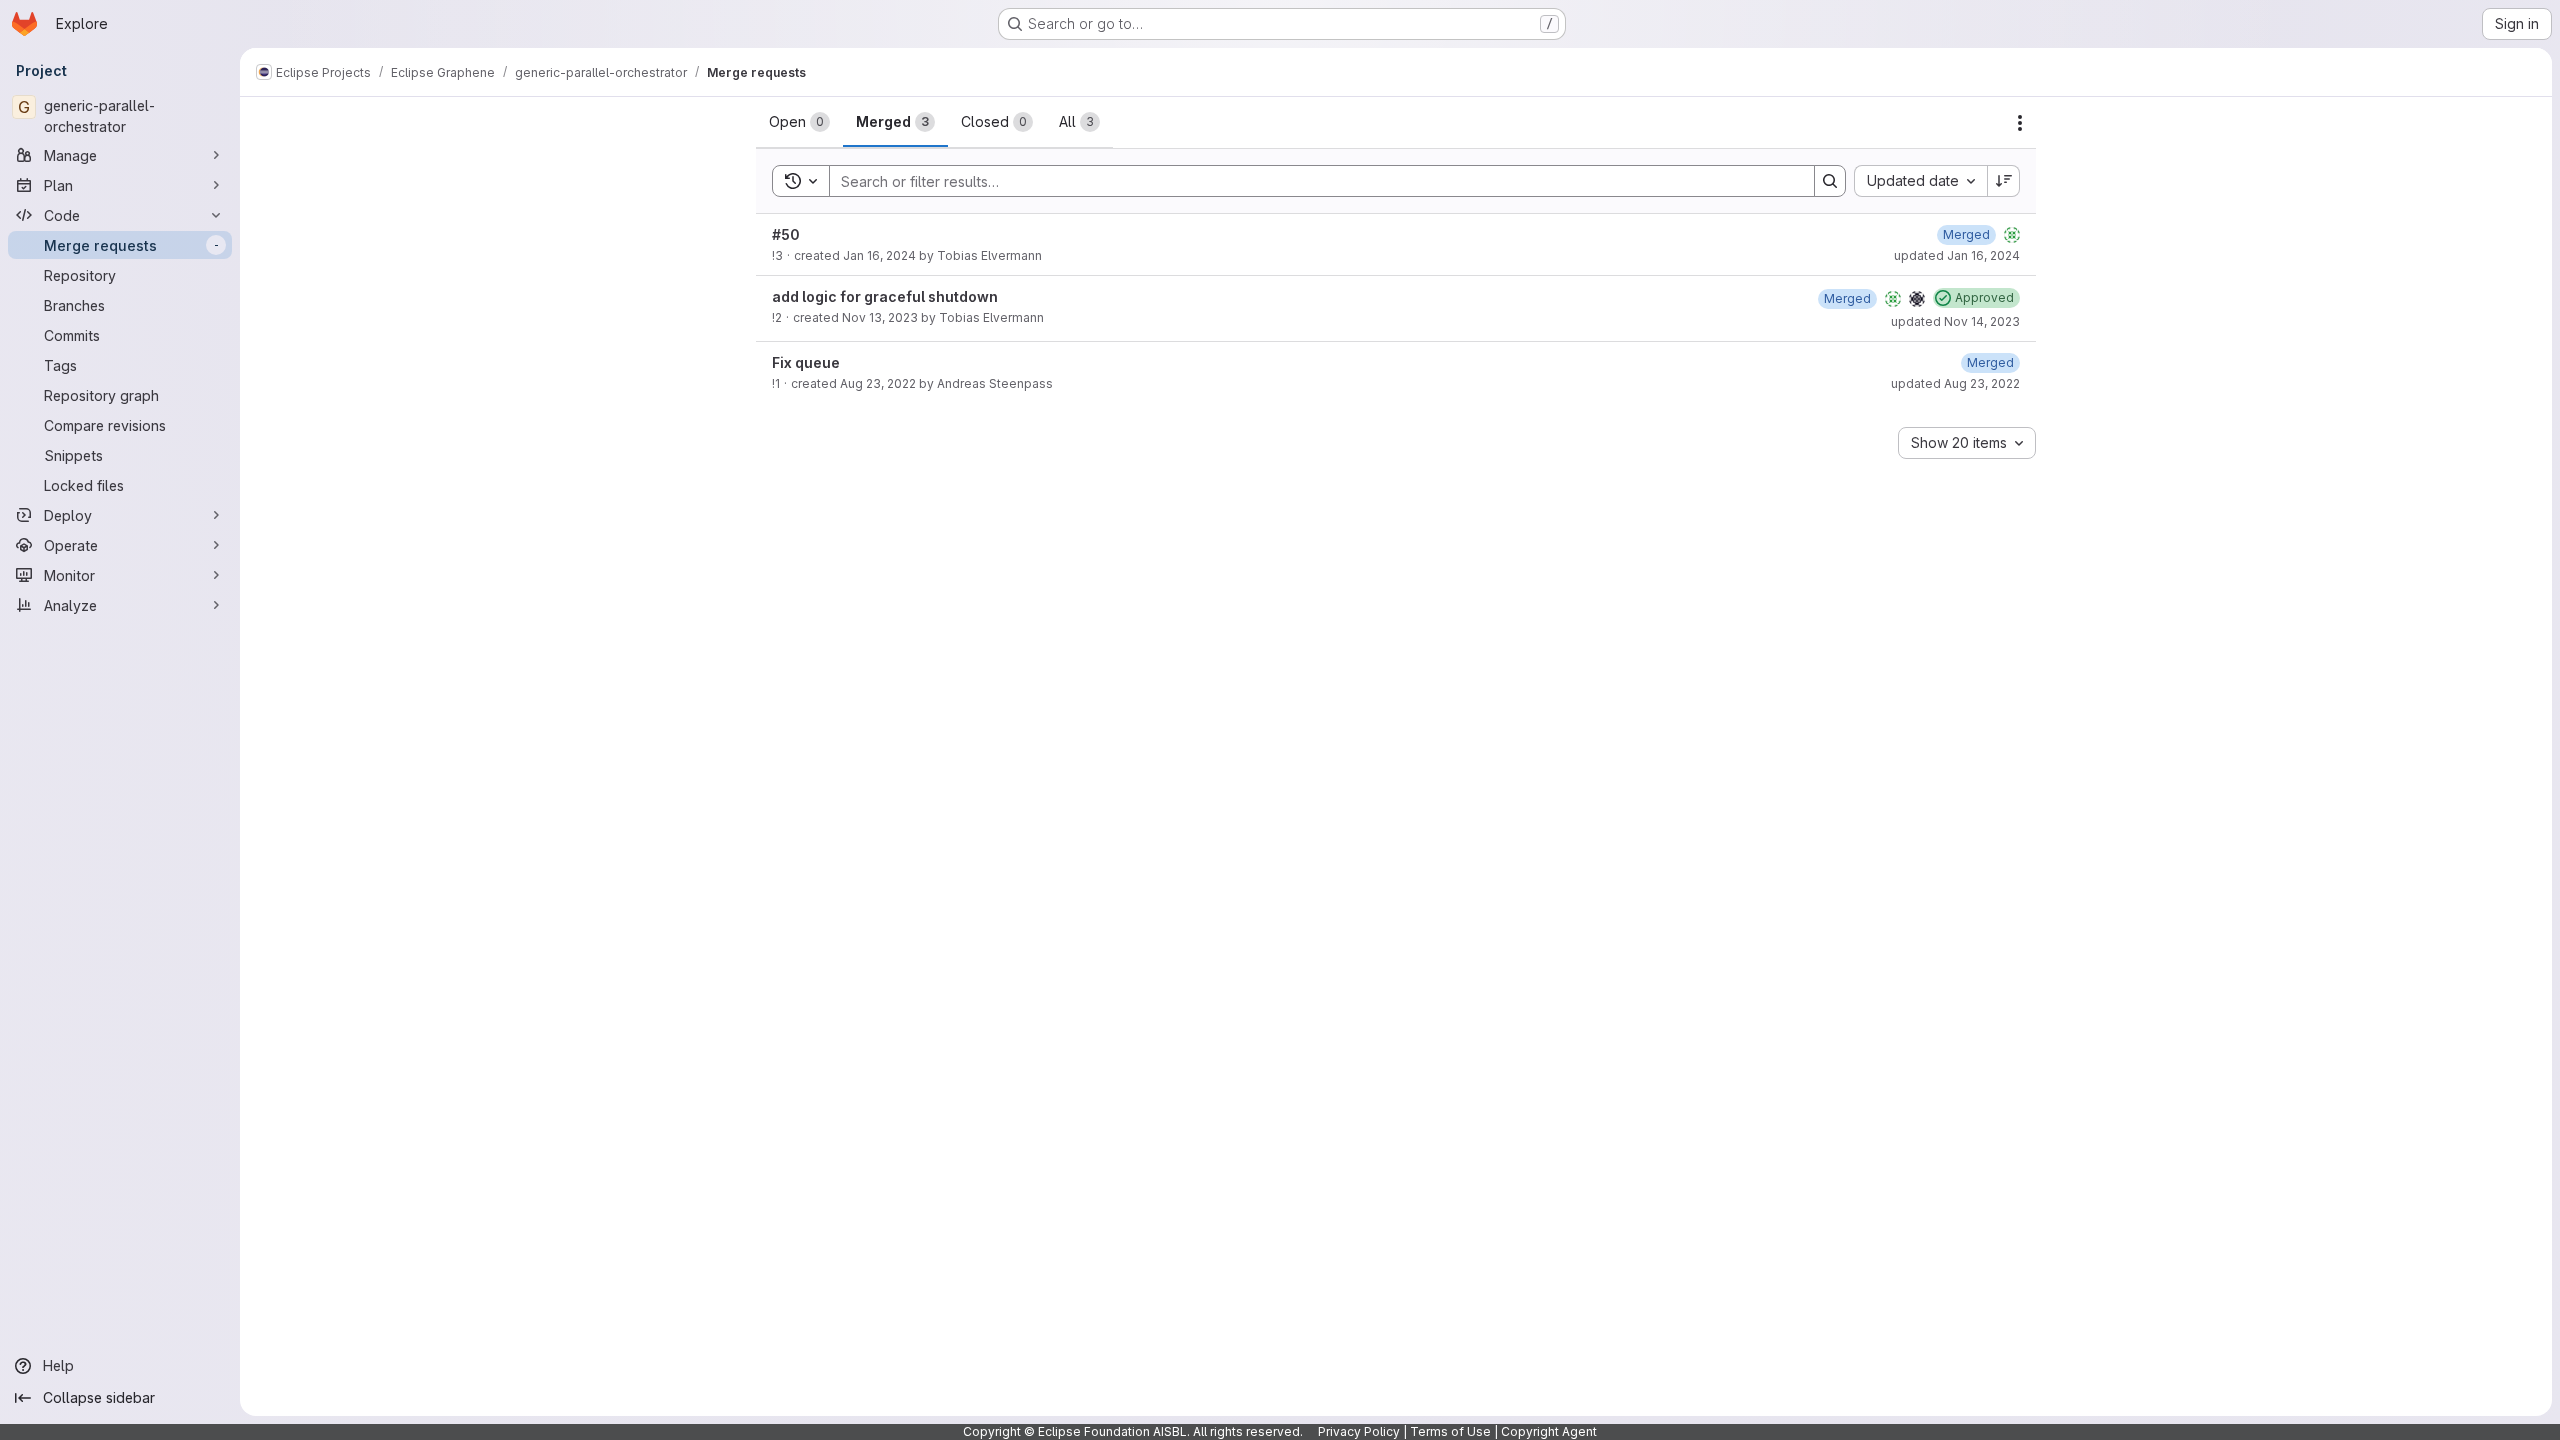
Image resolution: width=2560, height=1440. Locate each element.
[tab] (799, 122)
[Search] (1830, 181)
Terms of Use (1450, 1431)
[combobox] (1920, 181)
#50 (786, 234)
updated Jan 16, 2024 (1957, 255)
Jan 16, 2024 (879, 255)
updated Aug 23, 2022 (1955, 383)
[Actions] (2020, 123)
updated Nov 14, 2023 (1955, 321)
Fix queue (806, 362)
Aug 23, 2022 (878, 383)
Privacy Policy (1359, 1431)
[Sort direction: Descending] (2004, 181)
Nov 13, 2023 (880, 317)
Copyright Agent (1549, 1431)
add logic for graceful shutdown (885, 296)
